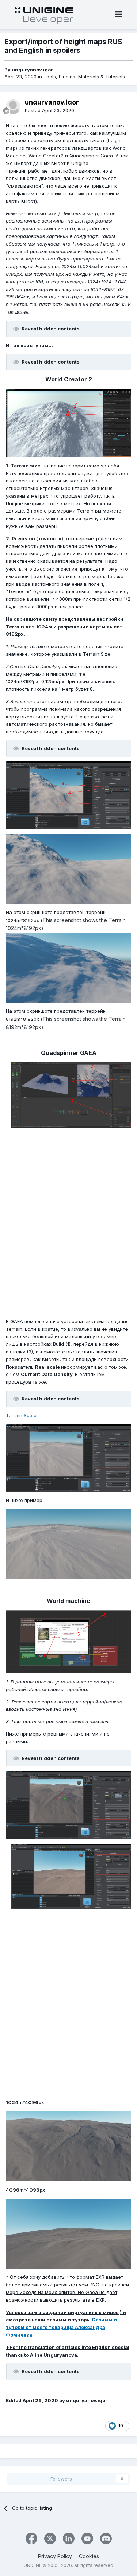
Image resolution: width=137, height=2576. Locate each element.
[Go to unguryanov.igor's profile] (13, 107)
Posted (50, 110)
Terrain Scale (21, 1415)
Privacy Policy (55, 2556)
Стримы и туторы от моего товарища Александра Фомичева (61, 2327)
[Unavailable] (68, 423)
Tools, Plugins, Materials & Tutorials (84, 77)
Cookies (89, 2556)
